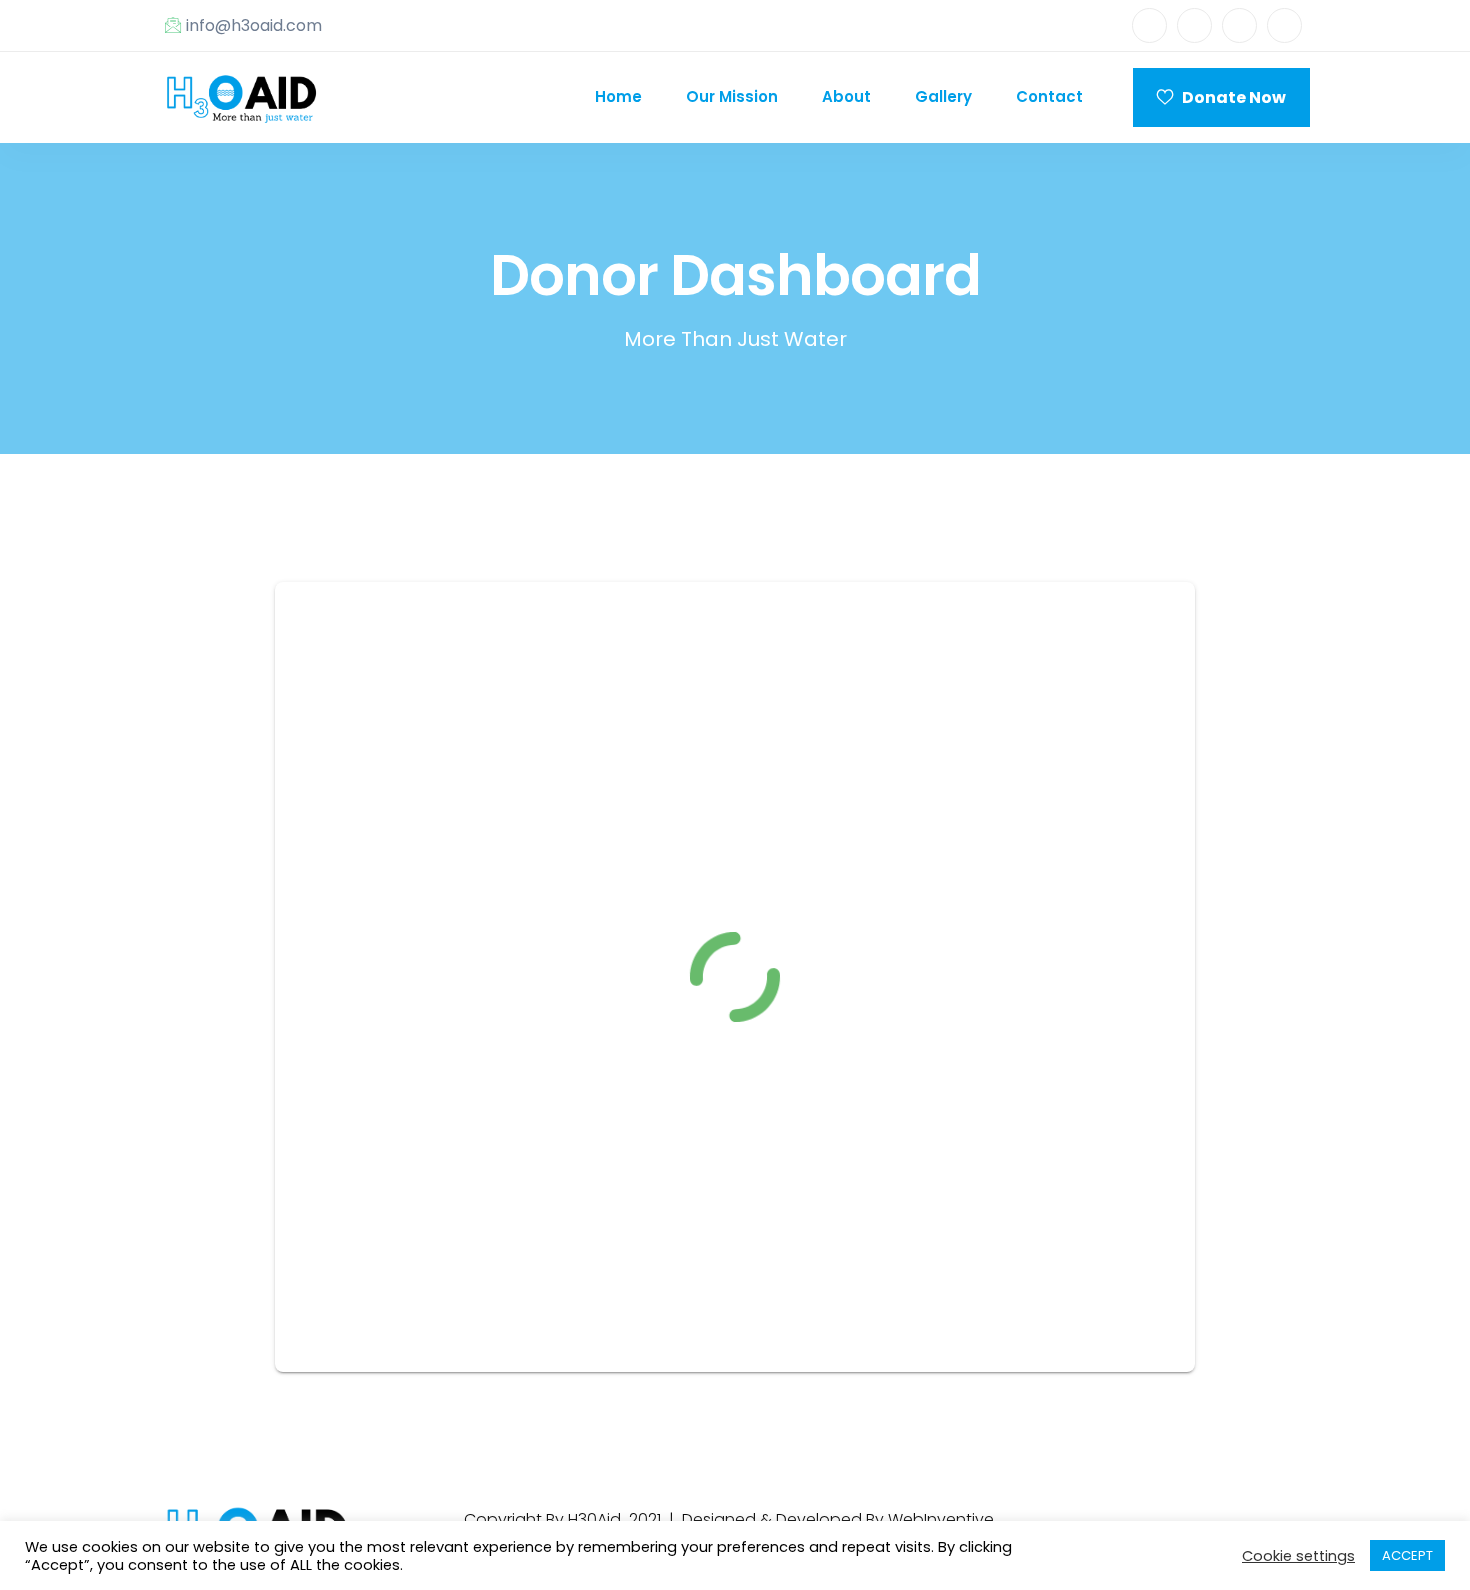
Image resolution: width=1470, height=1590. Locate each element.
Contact (1049, 96)
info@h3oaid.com (254, 25)
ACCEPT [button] (1407, 1555)
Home (618, 96)
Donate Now (1229, 97)
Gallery (943, 96)
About (846, 96)
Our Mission (732, 96)
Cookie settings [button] (1298, 1556)
